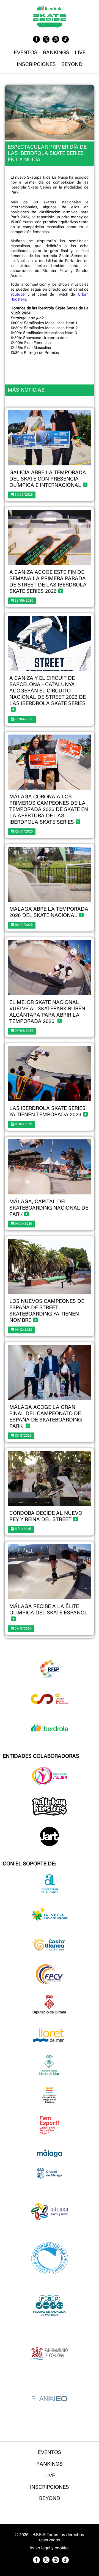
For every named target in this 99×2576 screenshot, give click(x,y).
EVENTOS (26, 53)
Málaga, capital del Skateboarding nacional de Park (49, 1208)
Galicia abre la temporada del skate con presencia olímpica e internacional (48, 479)
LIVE (80, 53)
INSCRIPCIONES (36, 65)
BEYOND (72, 65)
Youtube (18, 295)
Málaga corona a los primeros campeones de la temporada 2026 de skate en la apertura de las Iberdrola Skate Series (49, 810)
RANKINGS (56, 53)
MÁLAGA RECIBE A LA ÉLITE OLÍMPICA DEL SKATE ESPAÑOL (48, 1610)
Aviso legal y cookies (50, 2548)
